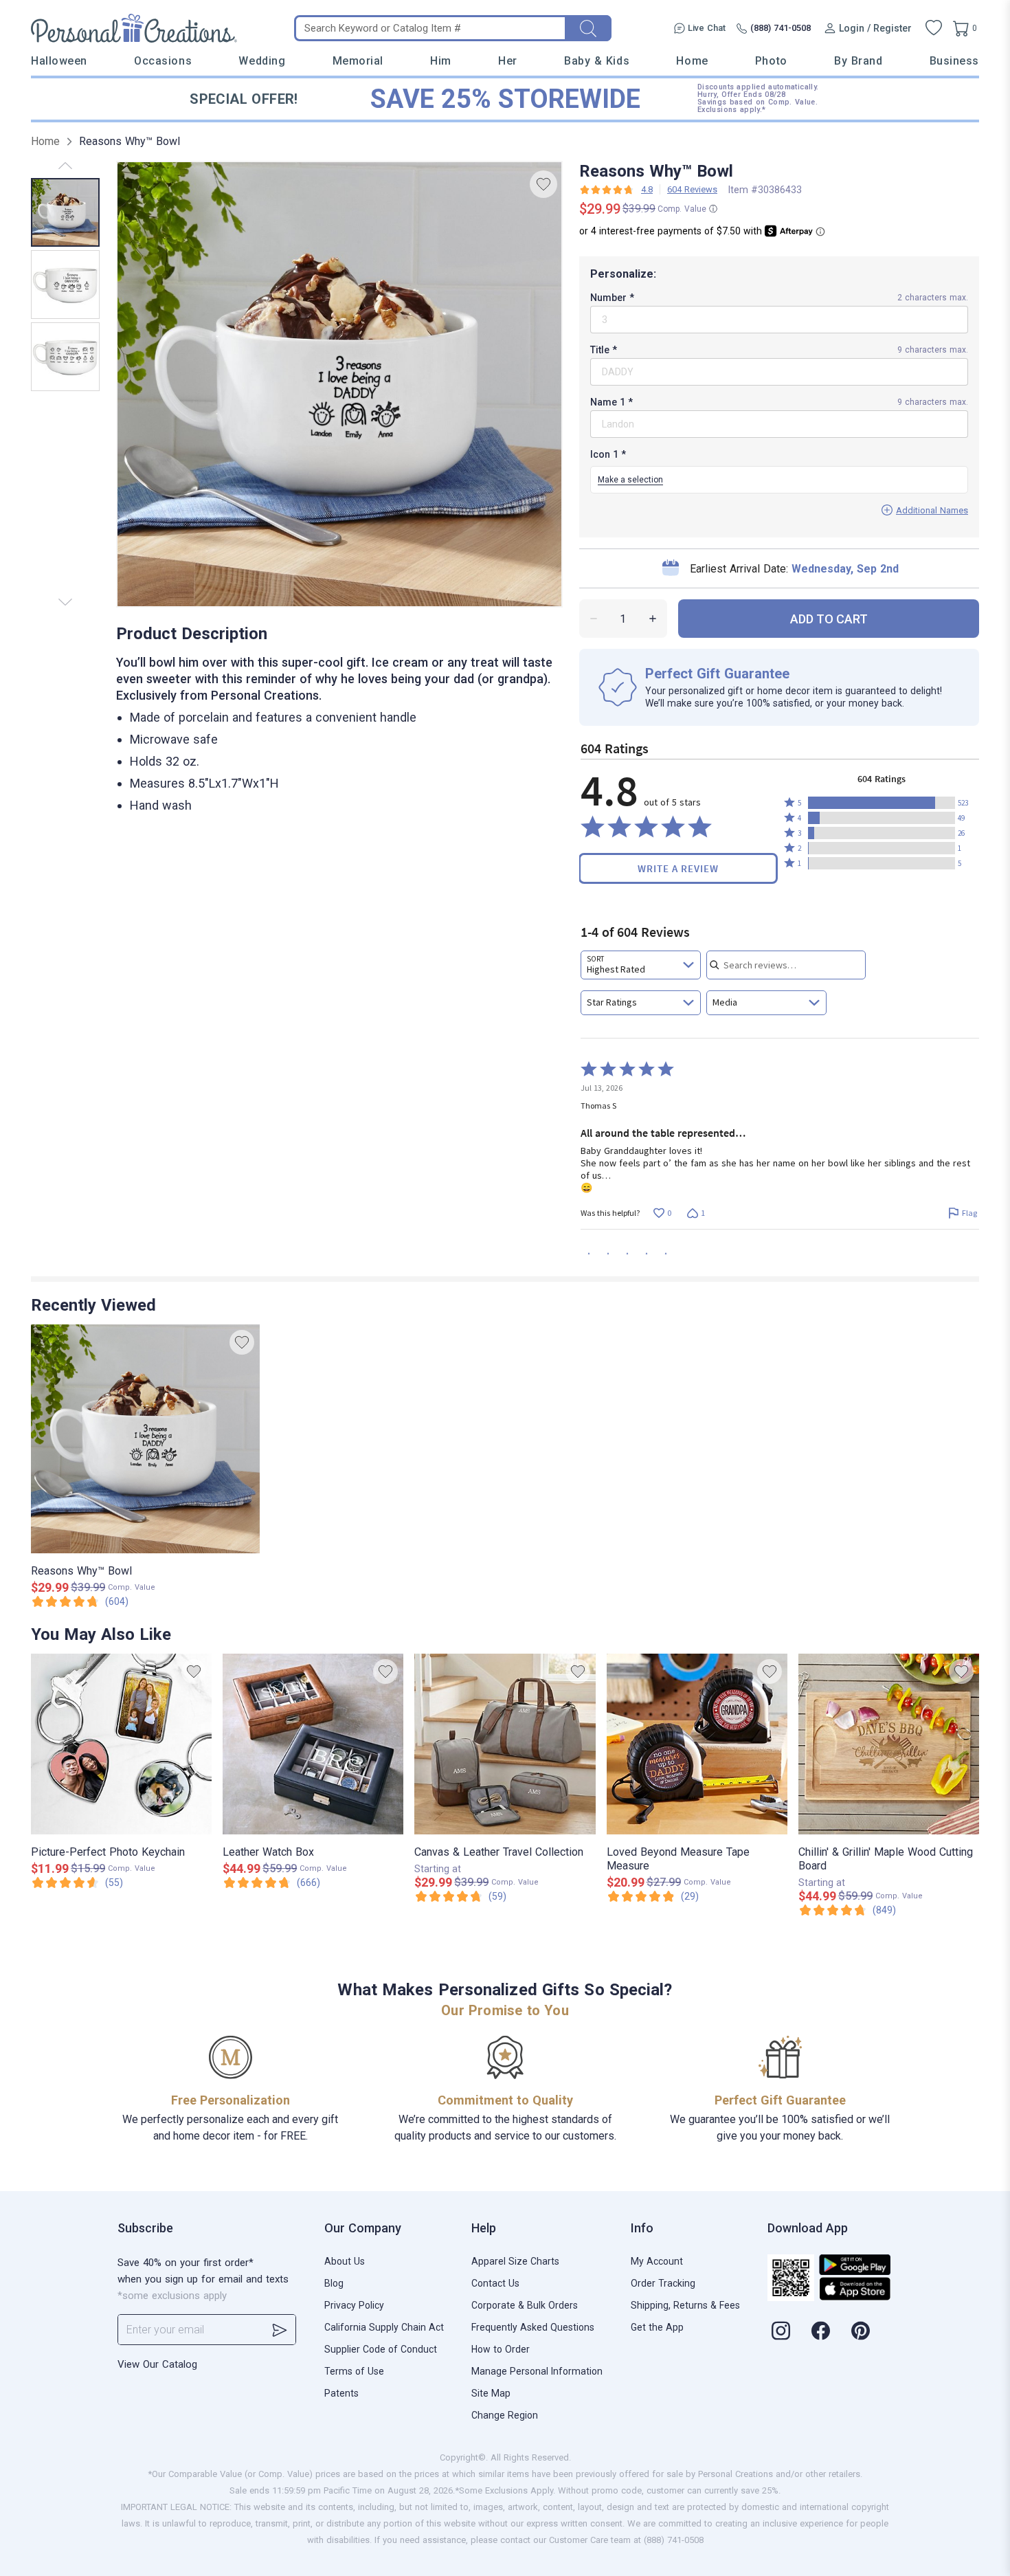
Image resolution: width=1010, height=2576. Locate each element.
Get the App (657, 2327)
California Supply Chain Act (384, 2327)
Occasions (163, 61)
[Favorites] (934, 28)
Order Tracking (663, 2283)
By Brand (858, 61)
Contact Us (495, 2283)
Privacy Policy (354, 2305)
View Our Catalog (157, 2364)
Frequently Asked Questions (533, 2327)
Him (441, 61)
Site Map (491, 2393)
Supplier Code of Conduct (381, 2349)
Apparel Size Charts (515, 2261)
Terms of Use (354, 2371)
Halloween (59, 61)
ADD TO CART (829, 619)
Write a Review (678, 868)
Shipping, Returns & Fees (685, 2305)
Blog (334, 2283)
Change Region (505, 2415)
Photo (771, 61)
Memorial (358, 61)
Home (692, 61)
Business (954, 61)
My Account (657, 2261)
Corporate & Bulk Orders (525, 2305)
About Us (345, 2261)
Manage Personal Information (537, 2371)
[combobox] (641, 965)
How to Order (501, 2349)
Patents (341, 2393)
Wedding (262, 61)
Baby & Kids (597, 61)
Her (508, 61)
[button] (882, 803)
